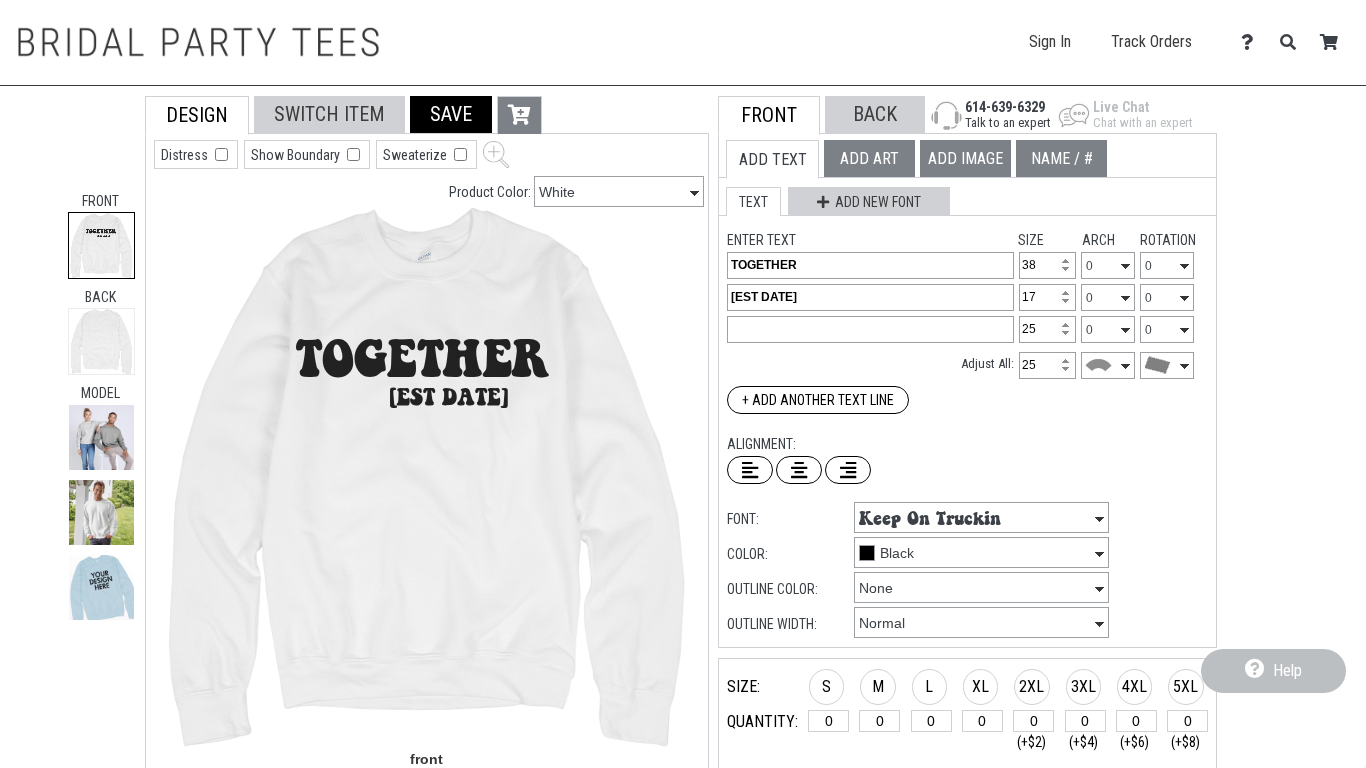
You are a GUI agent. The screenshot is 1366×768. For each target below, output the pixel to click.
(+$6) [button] (1134, 742)
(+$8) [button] (1185, 742)
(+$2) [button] (1031, 742)
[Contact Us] (1252, 42)
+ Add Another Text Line (818, 400)
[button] (101, 437)
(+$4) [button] (1083, 742)
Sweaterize (416, 155)
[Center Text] (799, 470)
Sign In (1050, 41)
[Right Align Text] (848, 470)
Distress (186, 155)
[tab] (101, 245)
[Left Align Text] (750, 470)
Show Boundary (297, 155)
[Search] (1293, 42)
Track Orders (1151, 41)
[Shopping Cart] (1334, 42)
